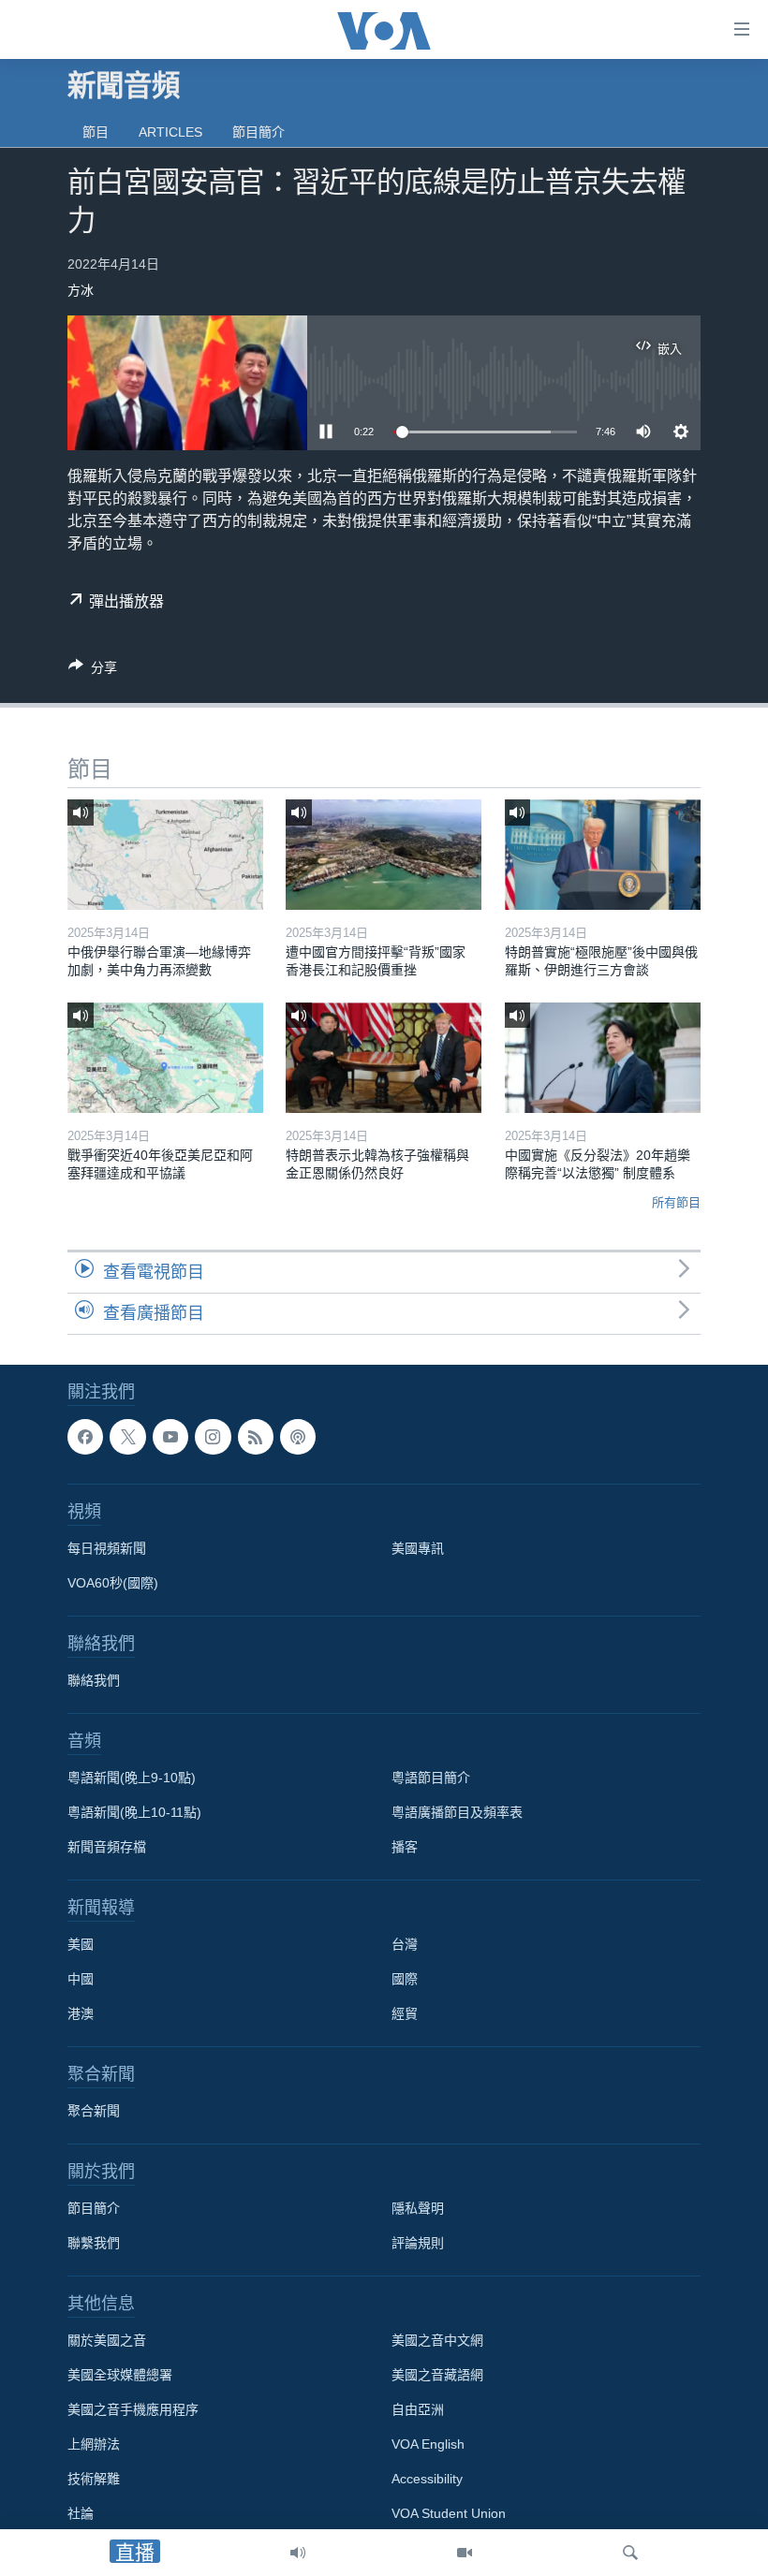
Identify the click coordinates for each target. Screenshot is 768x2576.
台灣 (405, 1944)
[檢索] (630, 2553)
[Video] (465, 2553)
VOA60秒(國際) (113, 1583)
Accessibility (427, 2479)
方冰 (81, 290)
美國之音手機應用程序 (133, 2409)
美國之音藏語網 (437, 2375)
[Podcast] (298, 1437)
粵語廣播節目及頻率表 (457, 1812)
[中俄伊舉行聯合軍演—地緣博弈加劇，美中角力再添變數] (165, 855)
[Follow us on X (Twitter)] (127, 1437)
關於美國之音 (107, 2340)
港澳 (81, 2013)
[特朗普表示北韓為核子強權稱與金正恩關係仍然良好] (384, 1058)
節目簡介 (258, 132)
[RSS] (256, 1437)
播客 (405, 1847)
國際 (405, 1979)
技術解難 (94, 2479)
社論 (81, 2513)
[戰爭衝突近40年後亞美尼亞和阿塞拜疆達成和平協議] (165, 1058)
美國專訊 (418, 1548)
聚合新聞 (94, 2111)
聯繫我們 (94, 2243)
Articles (170, 132)
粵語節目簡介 (431, 1778)
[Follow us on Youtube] (170, 1437)
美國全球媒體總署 (120, 2375)
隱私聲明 (418, 2208)
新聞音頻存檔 (107, 1847)
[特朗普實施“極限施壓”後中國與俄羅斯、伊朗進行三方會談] (603, 855)
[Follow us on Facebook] (85, 1437)
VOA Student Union (449, 2513)
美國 (81, 1944)
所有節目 (676, 1202)
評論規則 (418, 2243)
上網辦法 (94, 2444)
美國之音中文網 (437, 2340)
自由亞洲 (418, 2409)
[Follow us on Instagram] (213, 1437)
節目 (96, 132)
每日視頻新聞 (107, 1548)
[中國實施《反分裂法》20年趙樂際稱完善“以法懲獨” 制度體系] (603, 1058)
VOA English (428, 2444)
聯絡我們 (94, 1680)
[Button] (93, 671)
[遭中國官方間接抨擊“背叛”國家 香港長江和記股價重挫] (384, 855)
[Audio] (298, 2553)
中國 (81, 1979)
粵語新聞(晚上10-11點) (134, 1812)
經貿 (405, 2013)
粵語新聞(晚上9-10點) (132, 1778)
